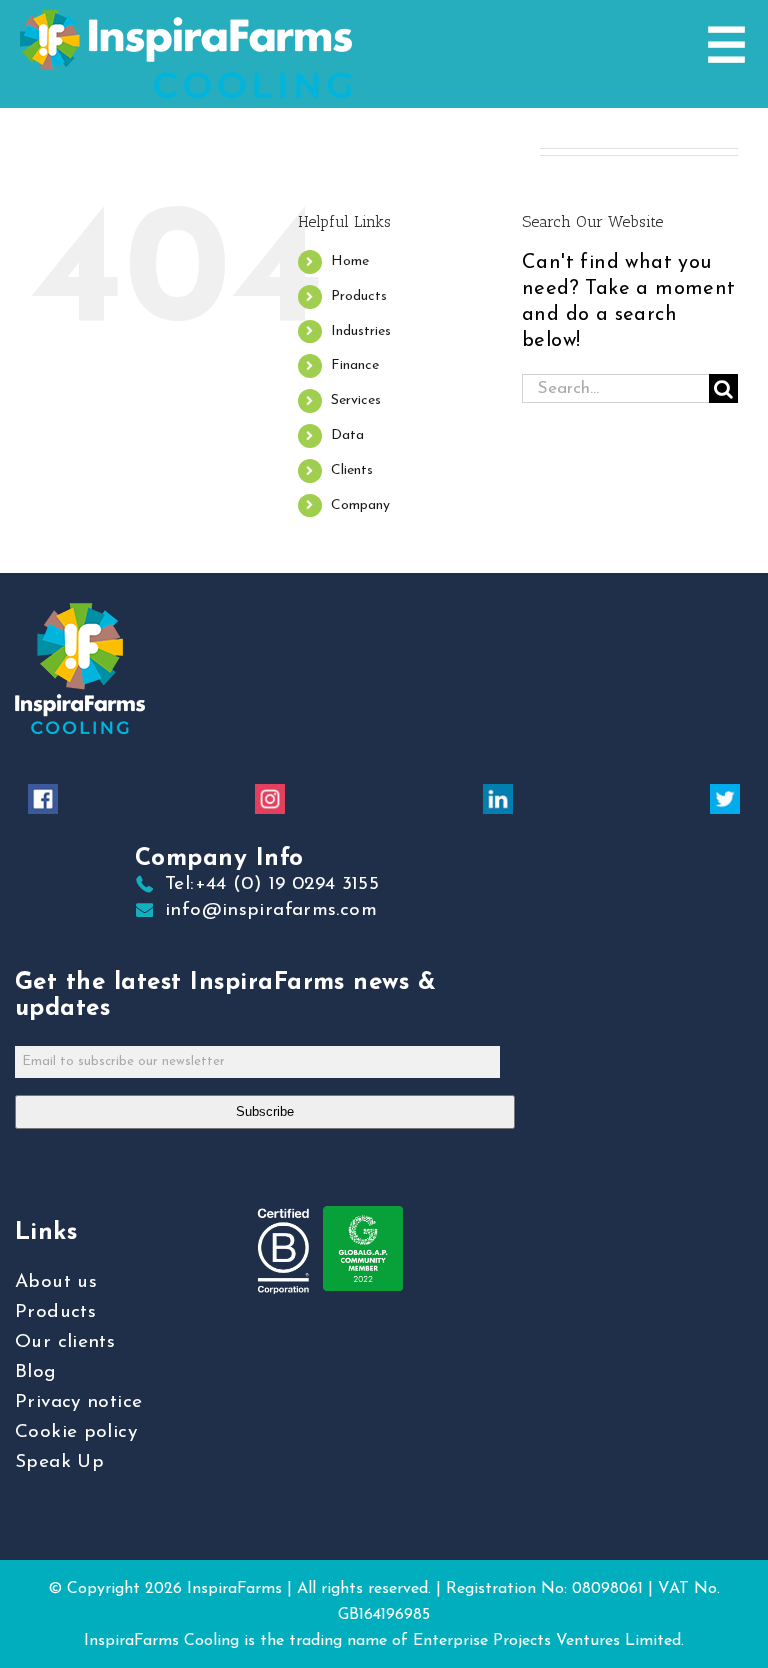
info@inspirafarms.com (271, 910)
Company (360, 505)
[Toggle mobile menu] (726, 44)
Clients (352, 470)
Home (350, 261)
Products (359, 296)
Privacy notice (78, 1402)
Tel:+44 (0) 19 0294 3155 (272, 884)
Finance (355, 365)
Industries (361, 331)
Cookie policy (76, 1432)
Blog (36, 1372)
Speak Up (59, 1462)
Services (356, 400)
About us (56, 1282)
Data (347, 435)
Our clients (65, 1342)
